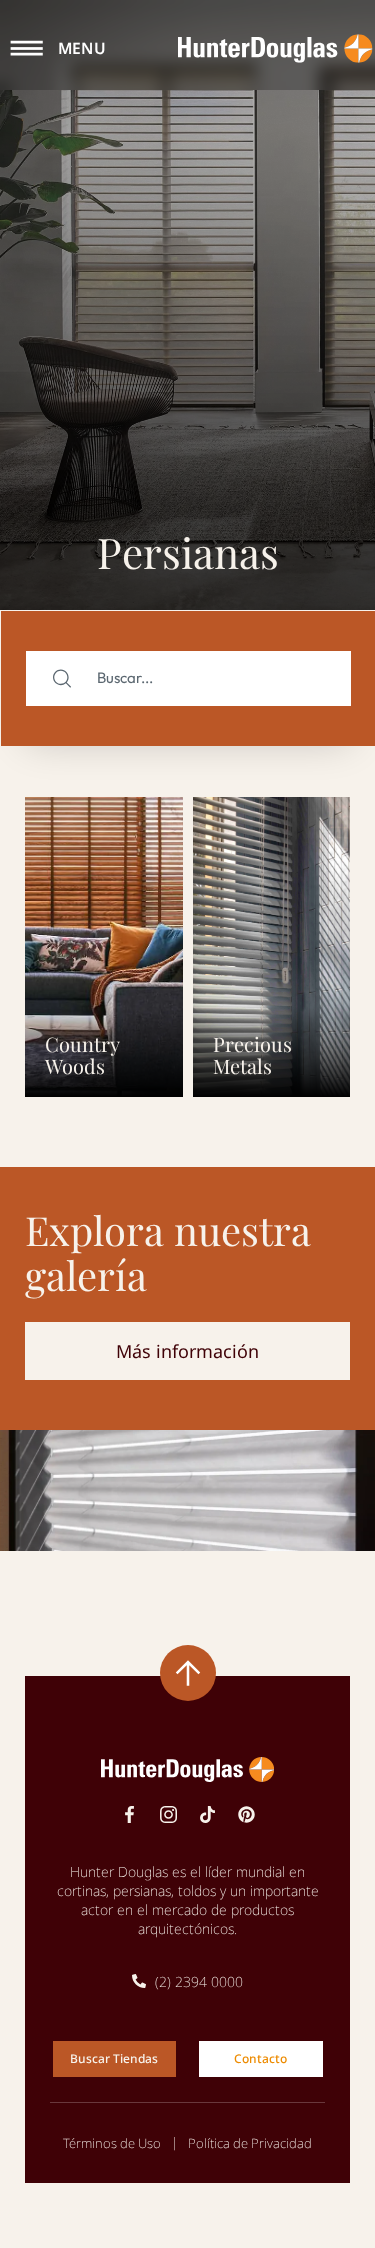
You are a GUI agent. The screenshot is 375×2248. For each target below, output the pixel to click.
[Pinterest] (246, 1815)
